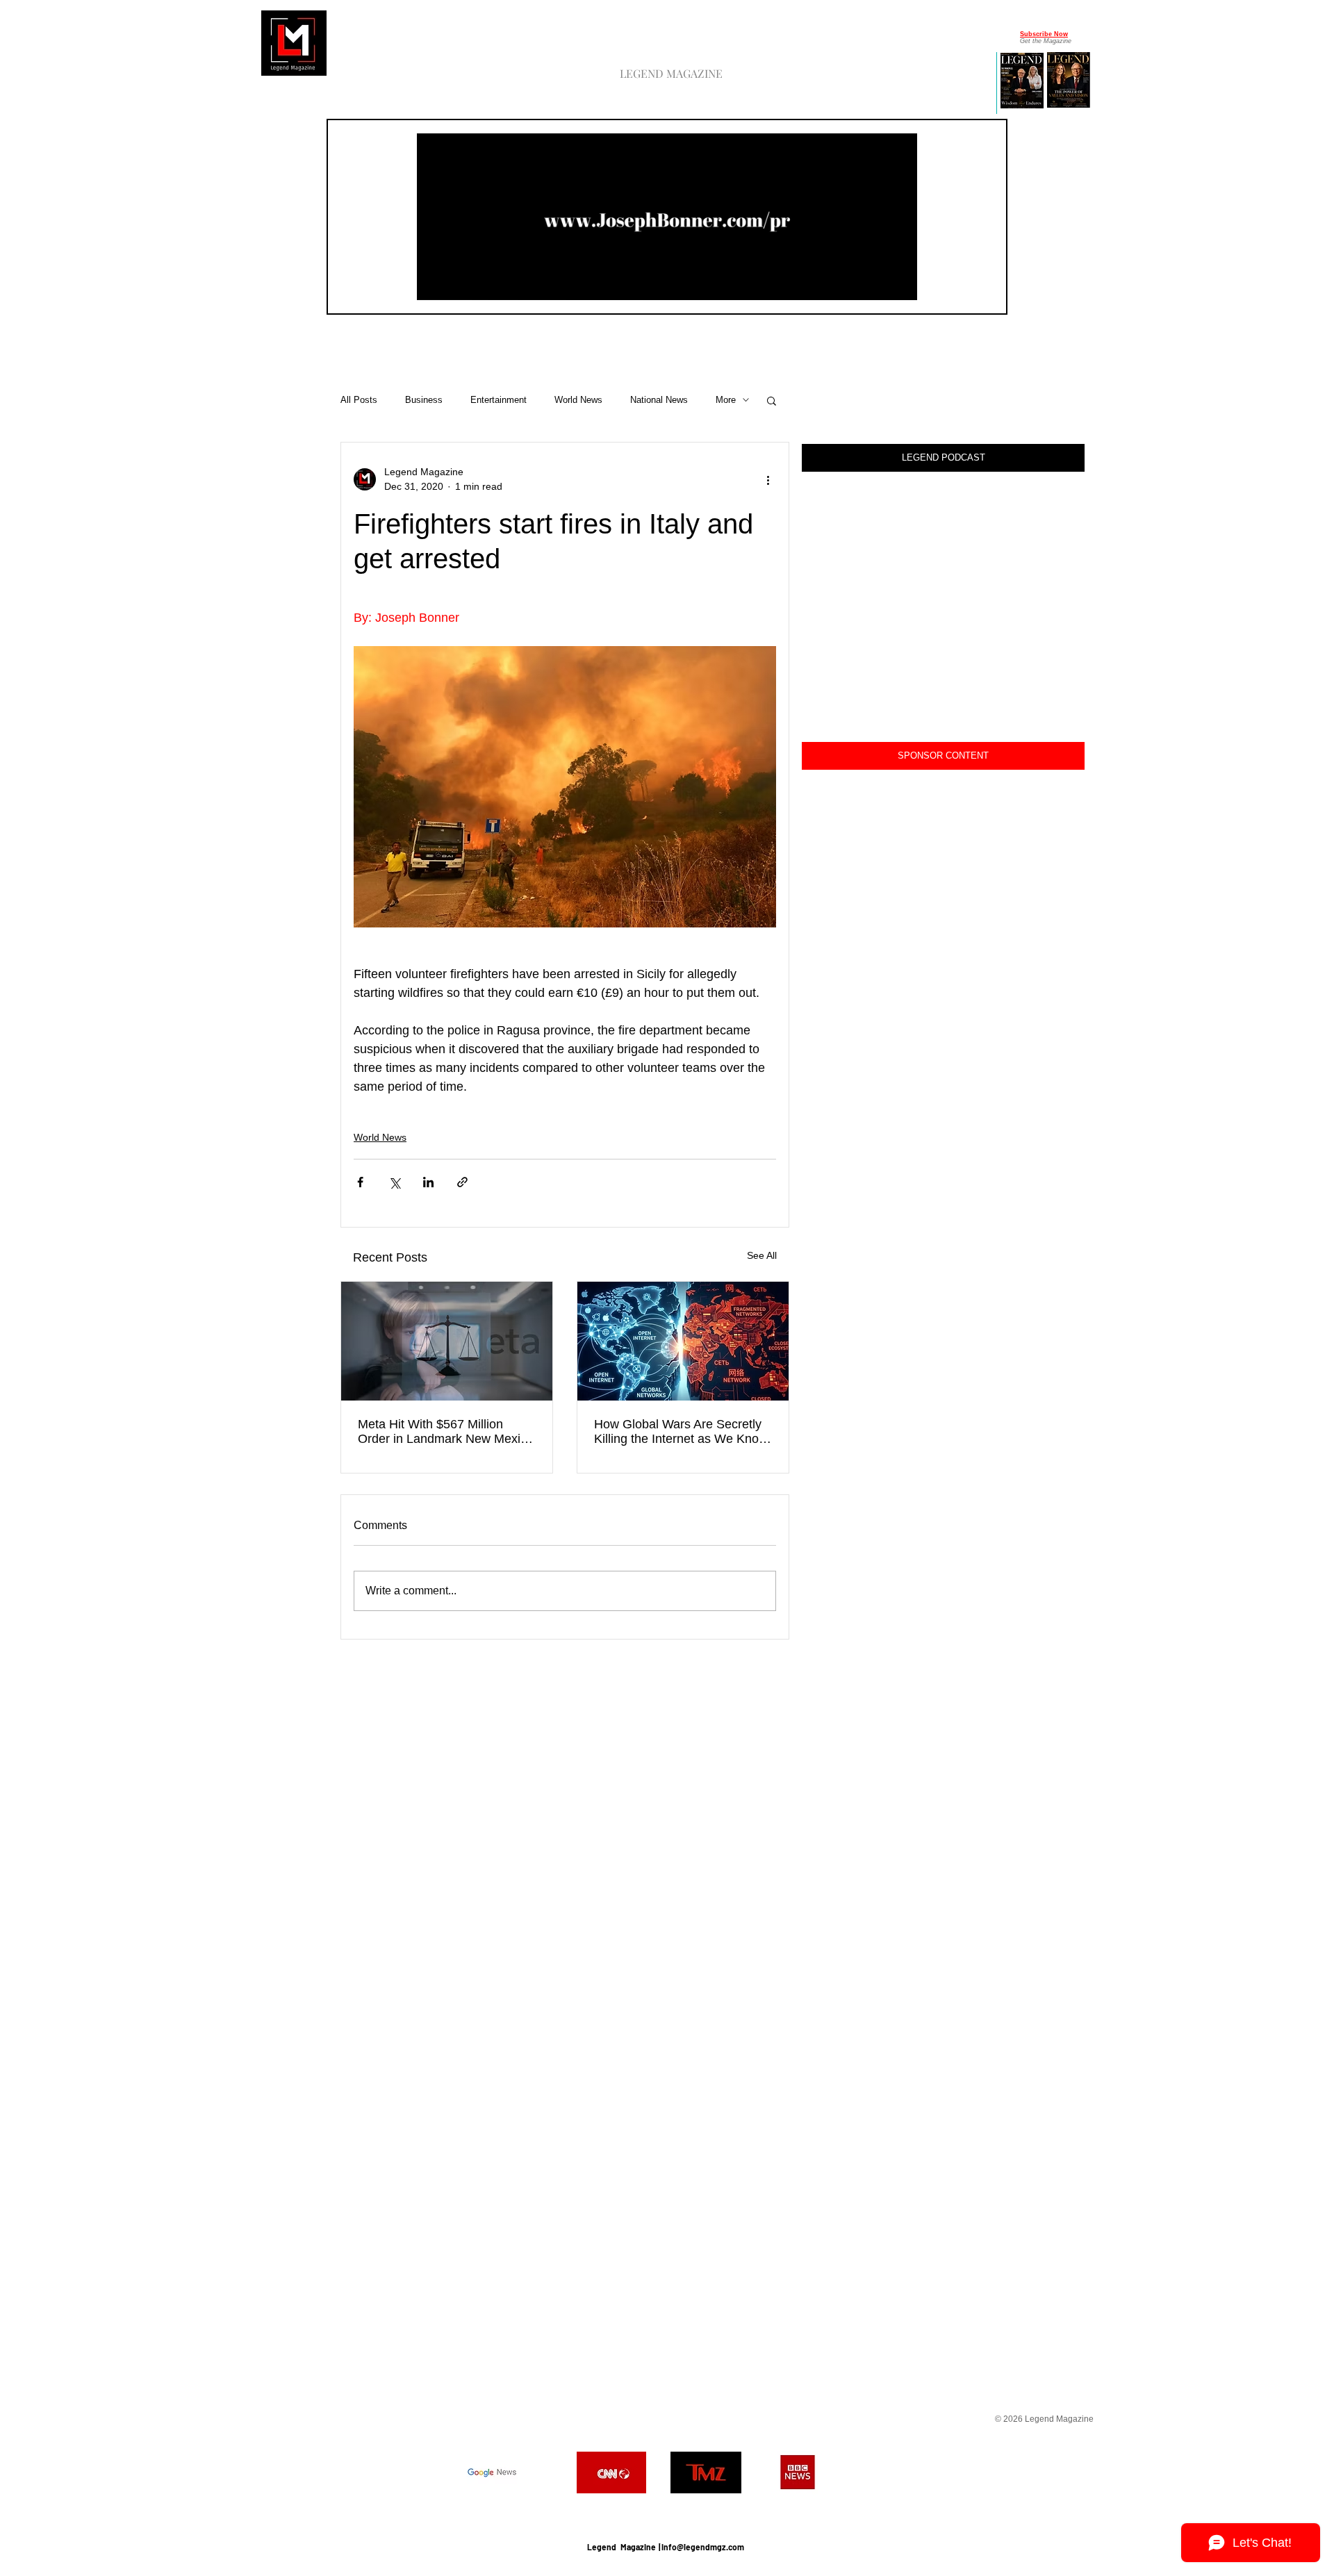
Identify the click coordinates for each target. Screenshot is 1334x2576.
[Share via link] (462, 1182)
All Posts (359, 400)
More (726, 400)
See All (762, 1255)
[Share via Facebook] (360, 1182)
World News (578, 400)
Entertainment (499, 400)
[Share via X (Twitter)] (394, 1182)
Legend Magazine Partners (665, 2512)
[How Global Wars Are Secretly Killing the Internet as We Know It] (683, 1341)
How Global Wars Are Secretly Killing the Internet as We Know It (681, 1432)
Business (424, 400)
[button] (899, 285)
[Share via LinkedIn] (428, 1182)
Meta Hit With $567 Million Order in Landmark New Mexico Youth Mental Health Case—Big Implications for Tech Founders (446, 1432)
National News (659, 400)
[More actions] (768, 479)
